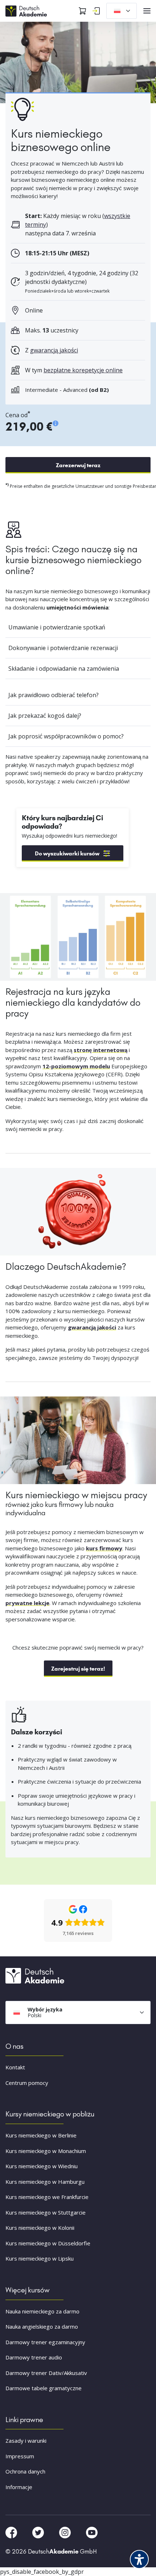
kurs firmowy (104, 1548)
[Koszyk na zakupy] (82, 11)
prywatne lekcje (27, 1603)
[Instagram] (66, 2532)
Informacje (19, 2487)
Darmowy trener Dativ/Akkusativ (46, 2373)
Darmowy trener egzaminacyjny (45, 2342)
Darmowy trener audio (34, 2357)
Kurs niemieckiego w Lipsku (40, 2258)
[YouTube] (92, 2532)
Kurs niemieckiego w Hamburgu (45, 2182)
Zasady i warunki (26, 2441)
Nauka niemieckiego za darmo (42, 2311)
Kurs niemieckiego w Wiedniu (42, 2166)
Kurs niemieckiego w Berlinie (41, 2135)
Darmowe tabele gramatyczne (44, 2388)
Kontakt (15, 2067)
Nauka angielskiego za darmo (42, 2326)
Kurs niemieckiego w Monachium (46, 2151)
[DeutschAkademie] (27, 10)
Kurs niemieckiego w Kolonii (40, 2228)
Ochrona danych (25, 2471)
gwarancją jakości (54, 350)
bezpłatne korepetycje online (83, 370)
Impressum (20, 2456)
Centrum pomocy (27, 2083)
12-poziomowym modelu (76, 1066)
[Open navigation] (147, 11)
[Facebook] (12, 2532)
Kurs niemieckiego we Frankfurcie (47, 2197)
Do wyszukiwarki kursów (67, 853)
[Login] (96, 11)
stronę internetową (100, 1050)
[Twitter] (39, 2532)
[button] (13, 2563)
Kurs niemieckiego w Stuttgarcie (46, 2212)
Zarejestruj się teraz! (78, 1669)
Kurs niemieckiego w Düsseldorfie (48, 2243)
